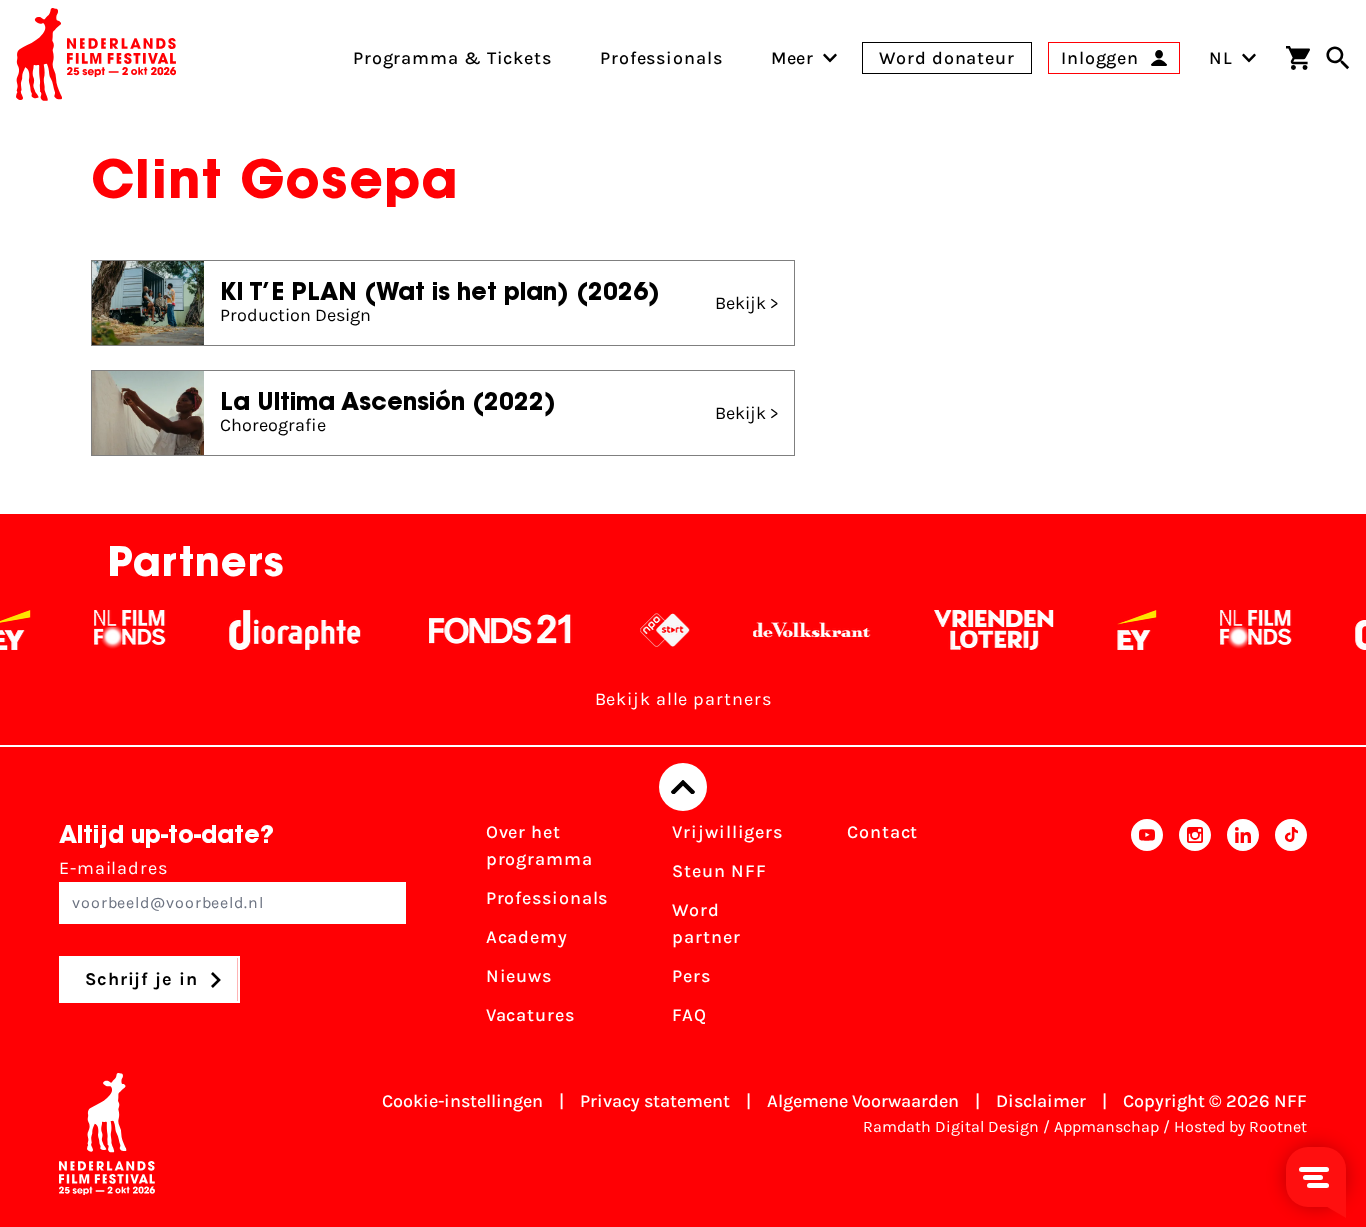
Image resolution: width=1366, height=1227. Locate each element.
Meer (793, 58)
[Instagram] (1195, 930)
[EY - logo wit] (1119, 630)
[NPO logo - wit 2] (647, 630)
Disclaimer (1041, 1101)
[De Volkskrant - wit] (794, 630)
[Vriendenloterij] (976, 630)
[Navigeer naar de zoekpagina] (1338, 58)
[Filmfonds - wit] (112, 630)
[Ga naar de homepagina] (96, 58)
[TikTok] (1291, 930)
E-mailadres (113, 868)
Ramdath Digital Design (951, 1126)
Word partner (706, 923)
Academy (527, 937)
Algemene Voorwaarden (863, 1101)
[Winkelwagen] (1298, 58)
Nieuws (519, 976)
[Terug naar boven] (683, 787)
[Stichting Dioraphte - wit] (277, 630)
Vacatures (530, 1015)
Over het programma (539, 845)
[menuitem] (793, 58)
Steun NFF (719, 871)
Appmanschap (1106, 1126)
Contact (882, 832)
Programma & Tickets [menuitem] (452, 58)
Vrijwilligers (727, 832)
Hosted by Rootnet (1240, 1126)
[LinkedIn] (1243, 930)
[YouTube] (1147, 930)
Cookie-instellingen (462, 1101)
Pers (691, 976)
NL (1221, 58)
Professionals (547, 898)
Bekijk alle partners (683, 699)
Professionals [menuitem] (661, 58)
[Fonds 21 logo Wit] (483, 630)
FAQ (689, 1015)
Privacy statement (655, 1101)
